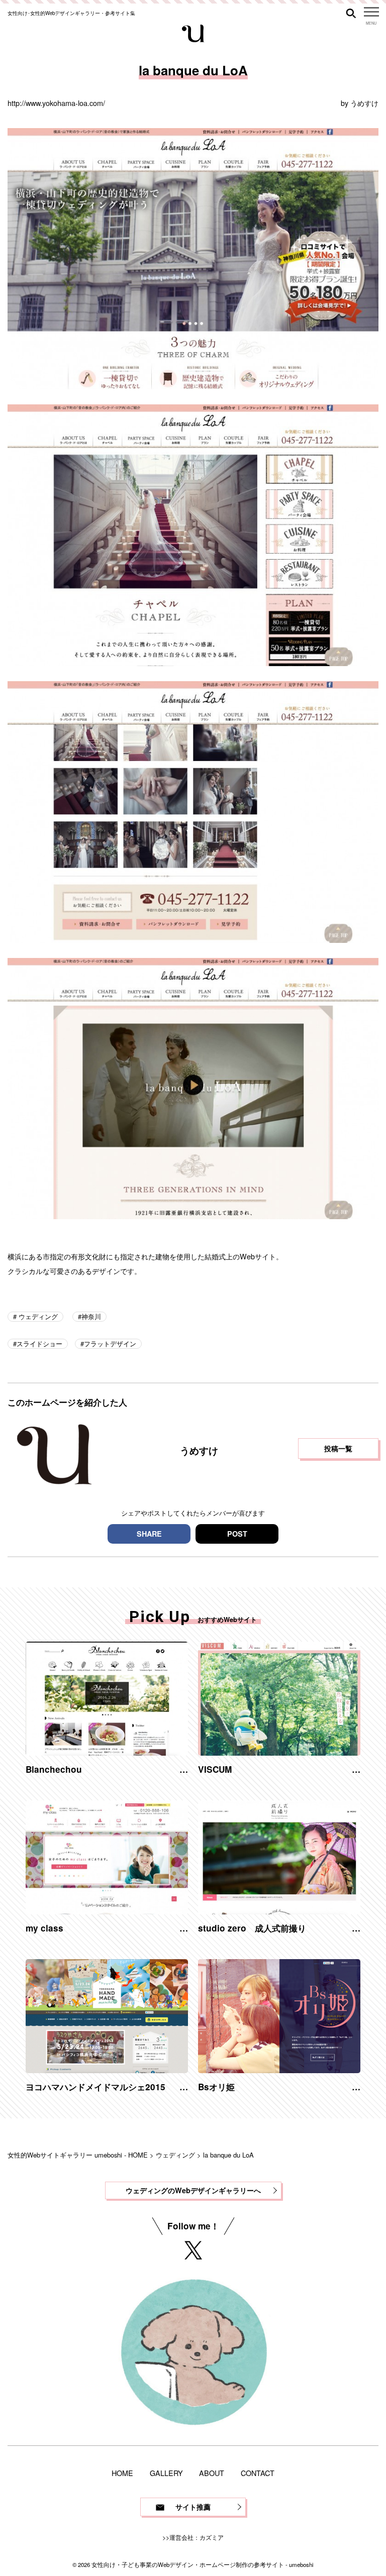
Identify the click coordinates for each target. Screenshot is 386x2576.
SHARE (149, 1534)
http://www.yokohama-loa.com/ (56, 103)
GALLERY (166, 2473)
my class (44, 1928)
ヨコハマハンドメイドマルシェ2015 (95, 2087)
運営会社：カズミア (197, 2537)
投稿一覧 (338, 1448)
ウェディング (37, 1316)
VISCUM (215, 1769)
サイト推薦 (193, 2507)
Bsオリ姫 (216, 2087)
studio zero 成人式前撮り (252, 1928)
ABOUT (212, 2473)
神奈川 (91, 1316)
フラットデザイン (110, 1344)
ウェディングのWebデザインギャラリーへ (193, 2190)
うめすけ (364, 103)
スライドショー (39, 1344)
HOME (122, 2473)
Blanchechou (54, 1769)
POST (237, 1534)
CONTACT (258, 2473)
